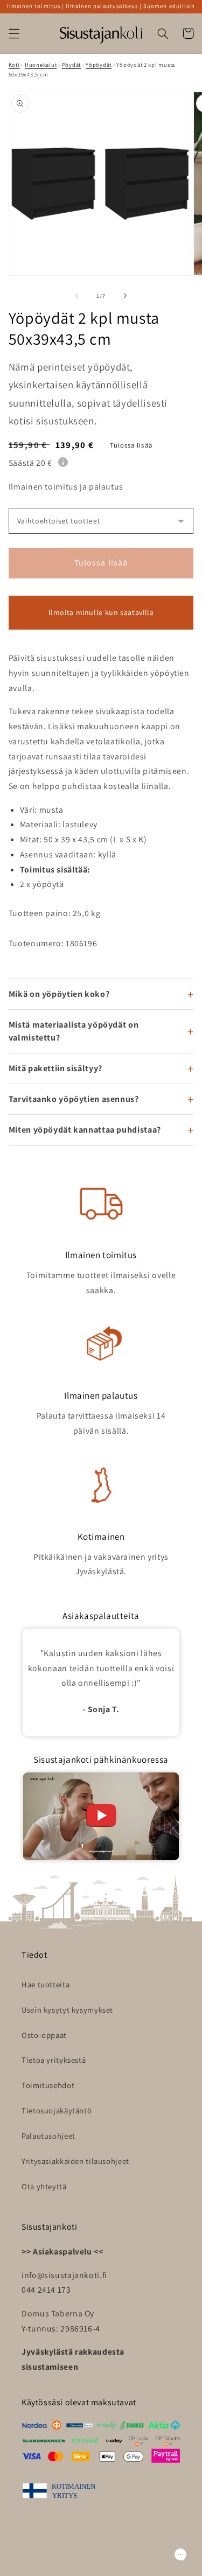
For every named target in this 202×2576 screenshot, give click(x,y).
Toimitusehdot (48, 2085)
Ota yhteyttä (44, 2186)
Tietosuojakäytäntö (57, 2110)
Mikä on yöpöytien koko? (59, 994)
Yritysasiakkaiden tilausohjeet (75, 2161)
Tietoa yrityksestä (54, 2060)
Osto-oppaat (44, 2035)
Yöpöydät (99, 65)
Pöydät (71, 65)
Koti (14, 65)
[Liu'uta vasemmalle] (76, 296)
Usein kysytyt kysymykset (67, 2010)
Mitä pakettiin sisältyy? (55, 1068)
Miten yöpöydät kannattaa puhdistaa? (85, 1130)
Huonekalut (41, 65)
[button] (14, 33)
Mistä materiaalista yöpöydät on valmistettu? (74, 1031)
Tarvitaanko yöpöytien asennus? (74, 1099)
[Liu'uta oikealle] (126, 296)
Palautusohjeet (48, 2136)
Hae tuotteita (46, 1984)
